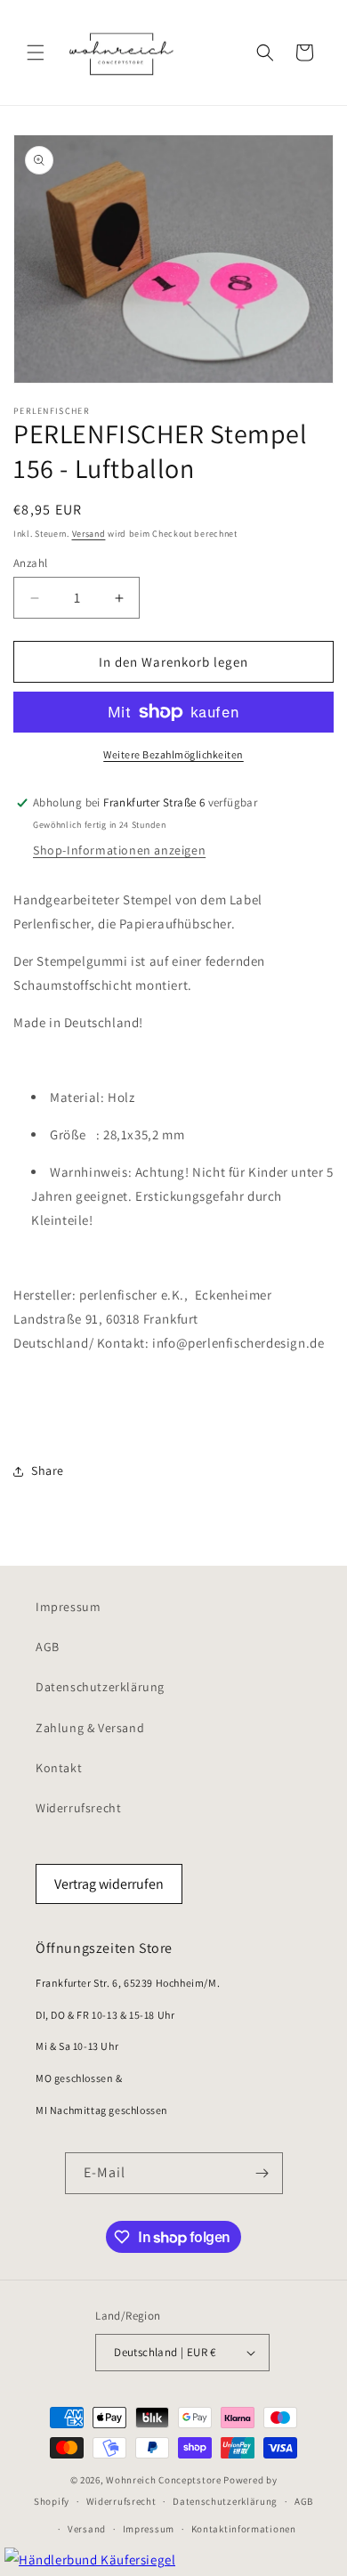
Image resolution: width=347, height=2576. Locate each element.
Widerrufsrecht (78, 1808)
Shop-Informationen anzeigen (119, 850)
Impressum (68, 1607)
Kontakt (59, 1768)
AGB (48, 1647)
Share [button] (48, 1470)
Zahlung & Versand (90, 1728)
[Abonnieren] (262, 2173)
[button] (36, 53)
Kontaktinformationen (244, 2529)
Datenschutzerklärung (100, 1687)
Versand (89, 534)
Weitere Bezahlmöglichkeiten (173, 754)
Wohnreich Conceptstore (163, 2480)
